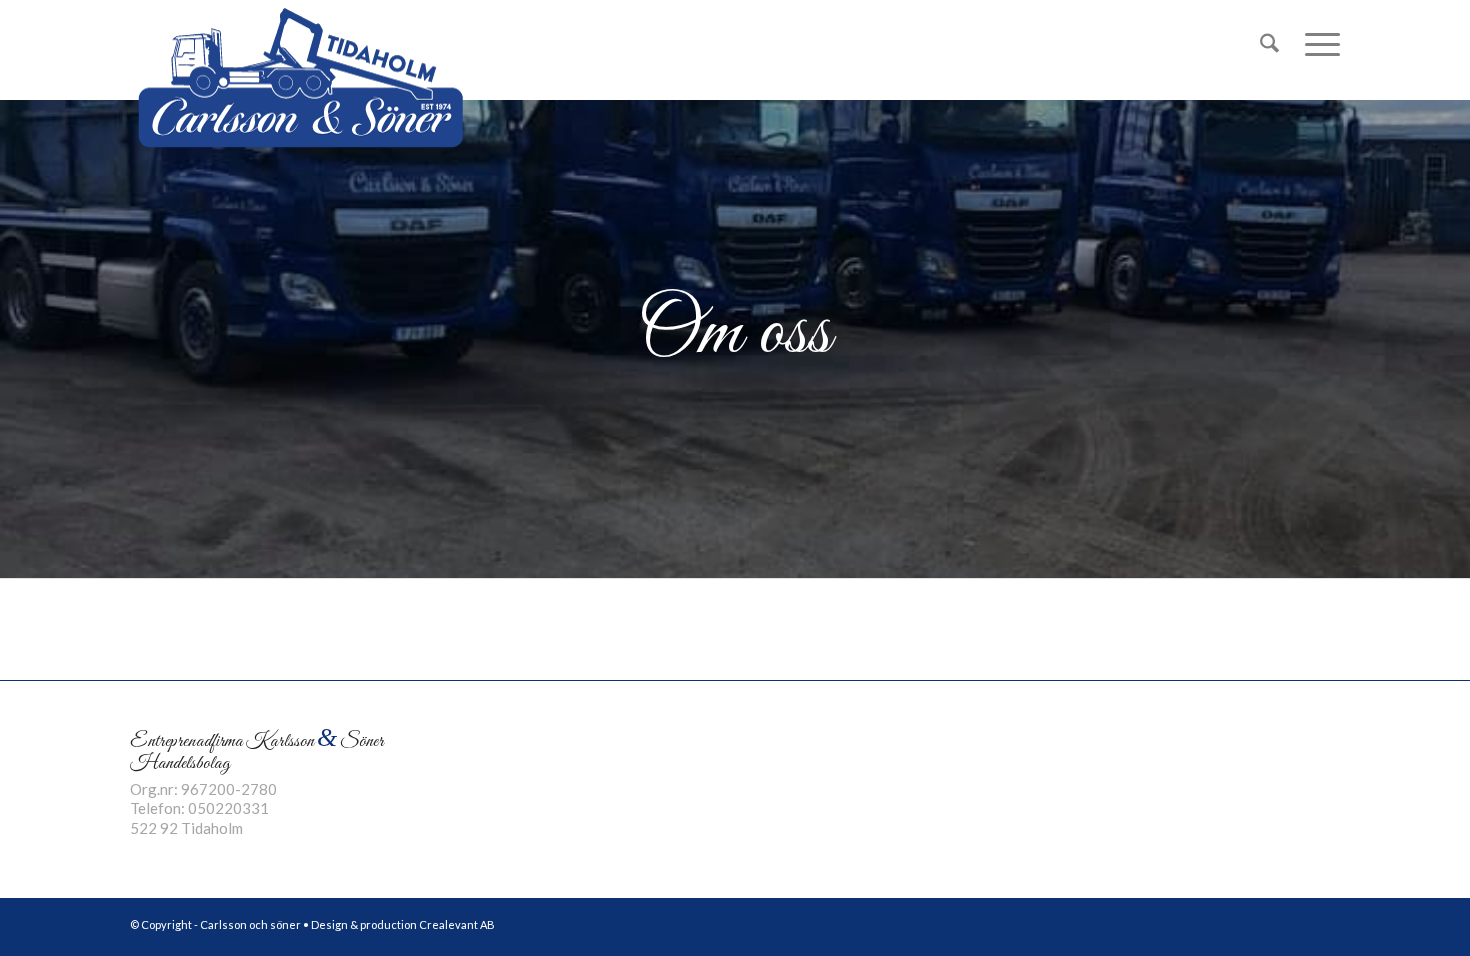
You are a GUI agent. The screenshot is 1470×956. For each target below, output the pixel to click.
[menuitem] (1269, 44)
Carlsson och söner (250, 924)
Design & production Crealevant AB (403, 924)
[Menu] (1316, 44)
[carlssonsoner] (300, 77)
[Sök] (1269, 44)
